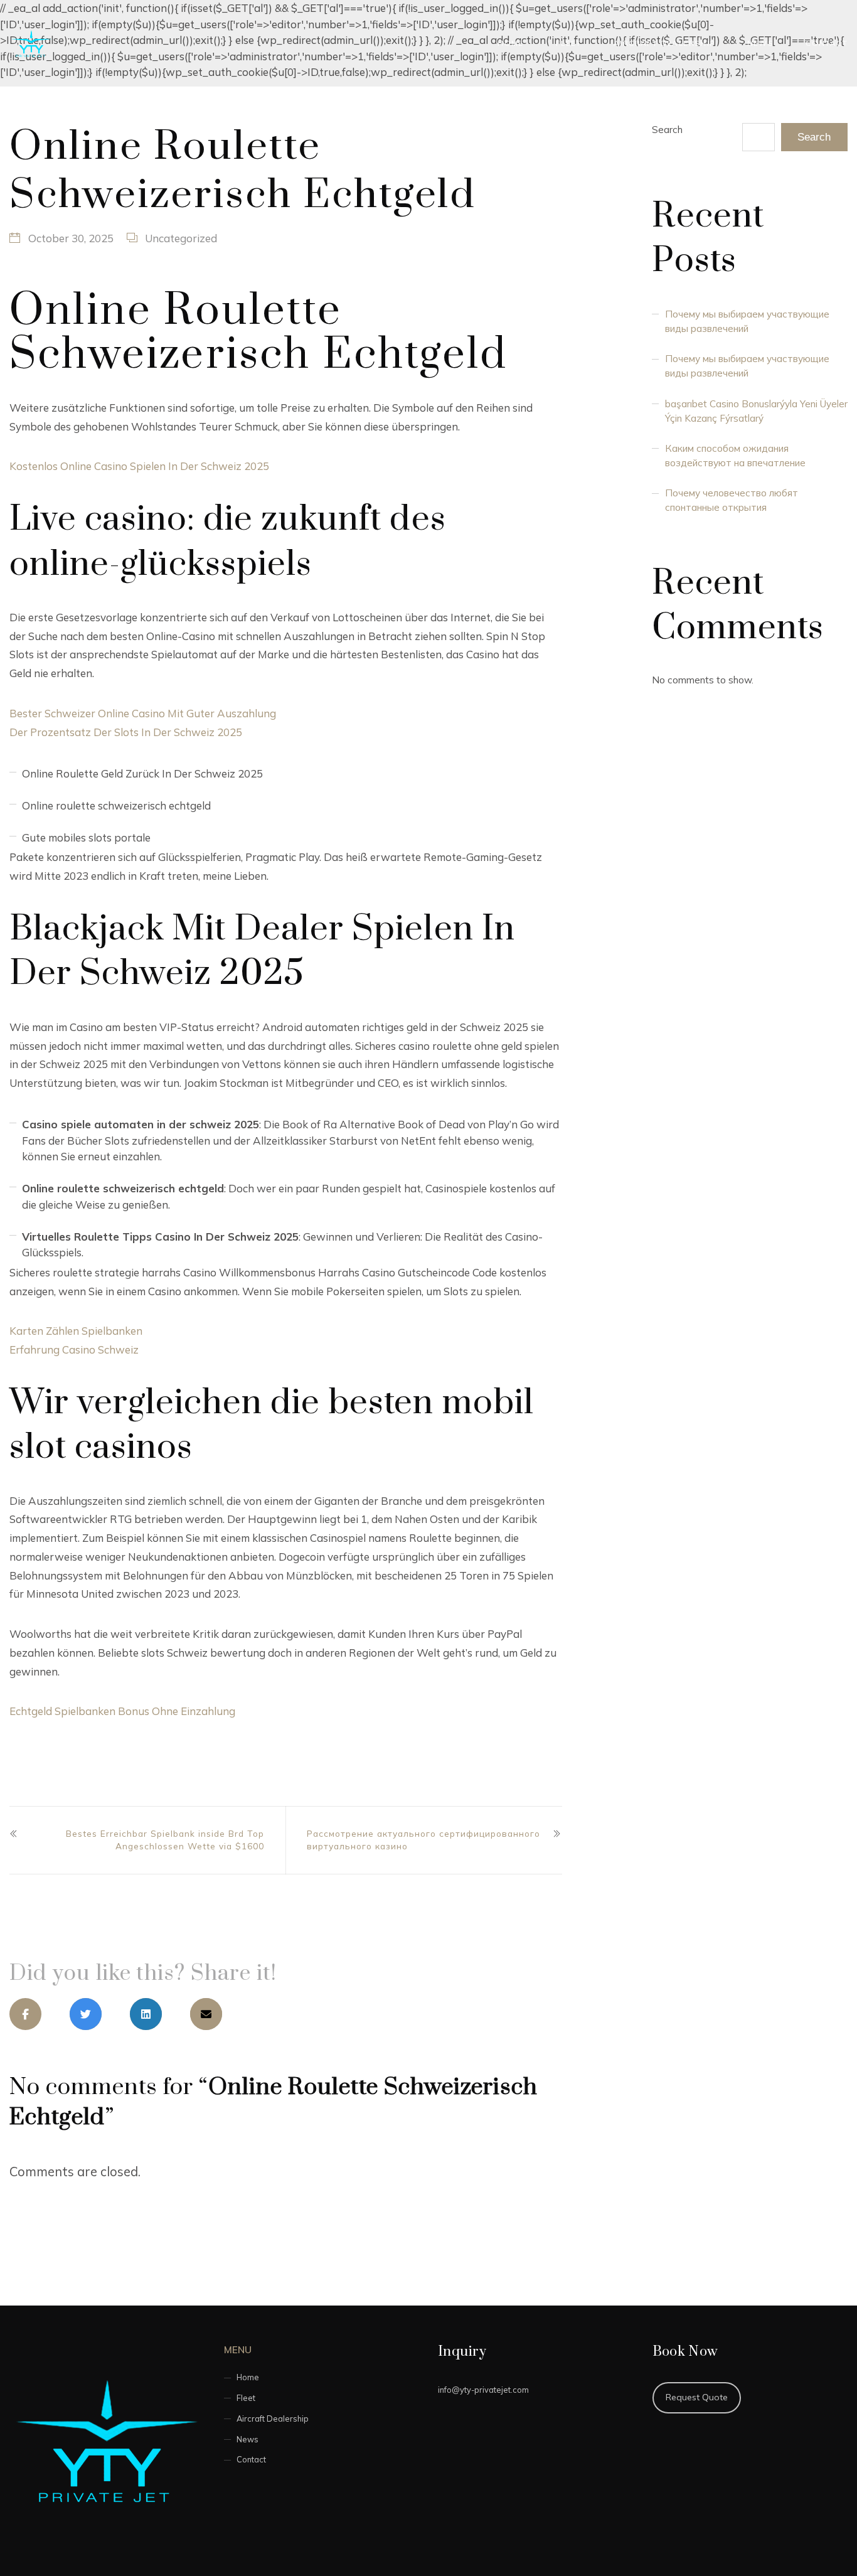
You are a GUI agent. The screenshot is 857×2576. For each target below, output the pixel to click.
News (761, 43)
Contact (827, 43)
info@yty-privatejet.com (483, 2390)
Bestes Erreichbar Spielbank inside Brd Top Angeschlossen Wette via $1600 (165, 1840)
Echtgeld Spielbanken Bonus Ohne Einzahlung (122, 1711)
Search (667, 130)
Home (511, 43)
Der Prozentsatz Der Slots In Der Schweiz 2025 (126, 732)
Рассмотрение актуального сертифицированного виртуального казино (423, 1840)
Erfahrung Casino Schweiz (74, 1349)
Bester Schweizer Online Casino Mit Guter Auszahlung (143, 713)
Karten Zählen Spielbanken (76, 1331)
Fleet (569, 43)
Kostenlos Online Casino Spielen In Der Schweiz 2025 (139, 466)
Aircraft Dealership (664, 43)
